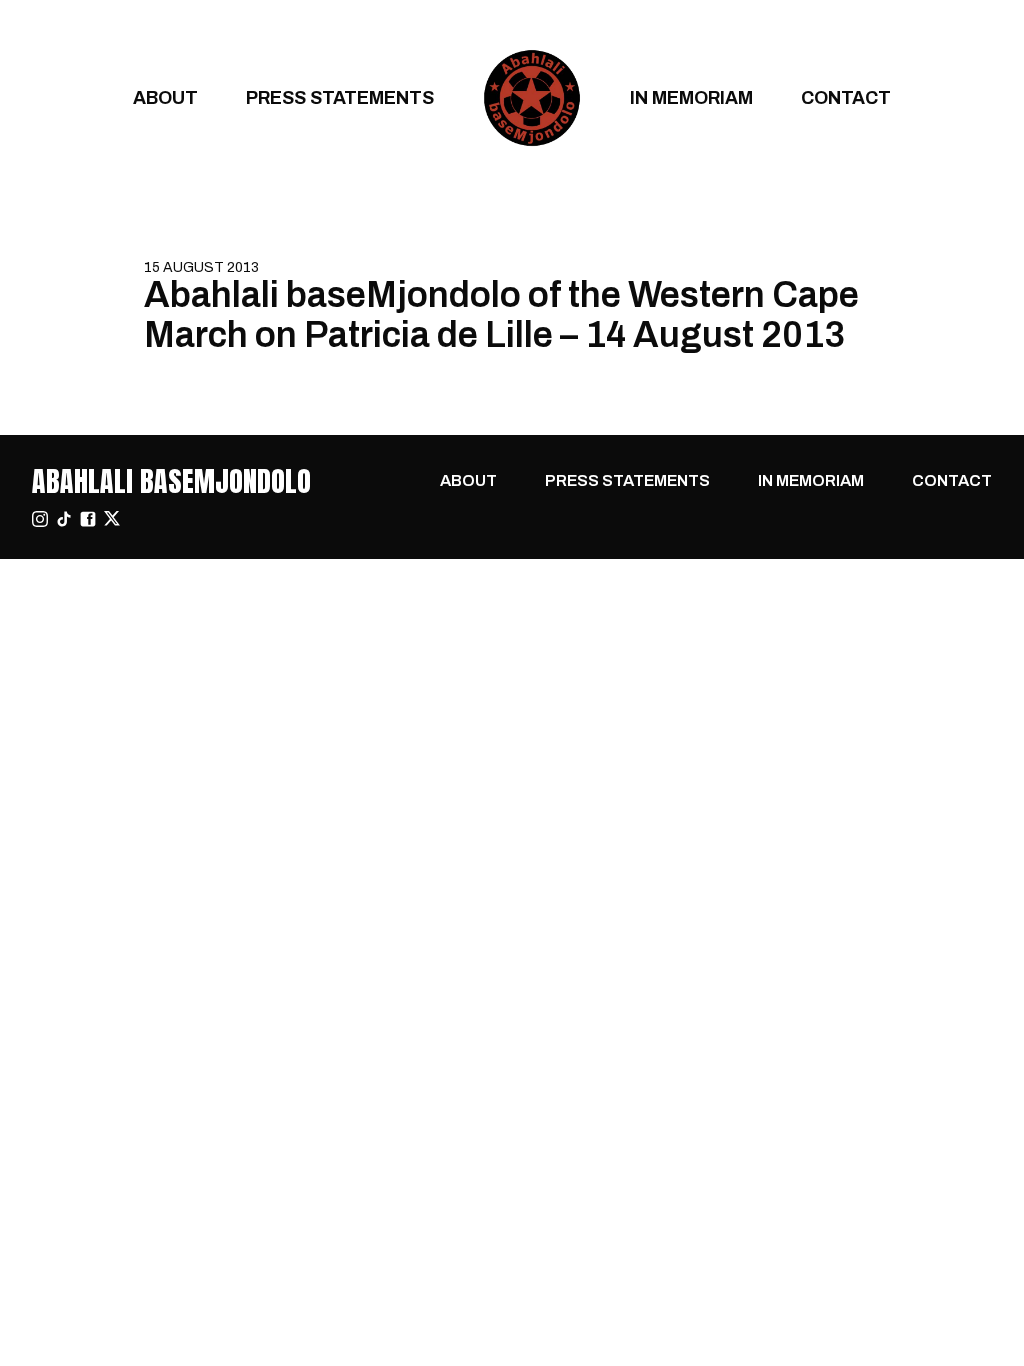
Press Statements (340, 97)
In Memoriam (691, 97)
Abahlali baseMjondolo (171, 481)
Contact (846, 97)
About (165, 97)
